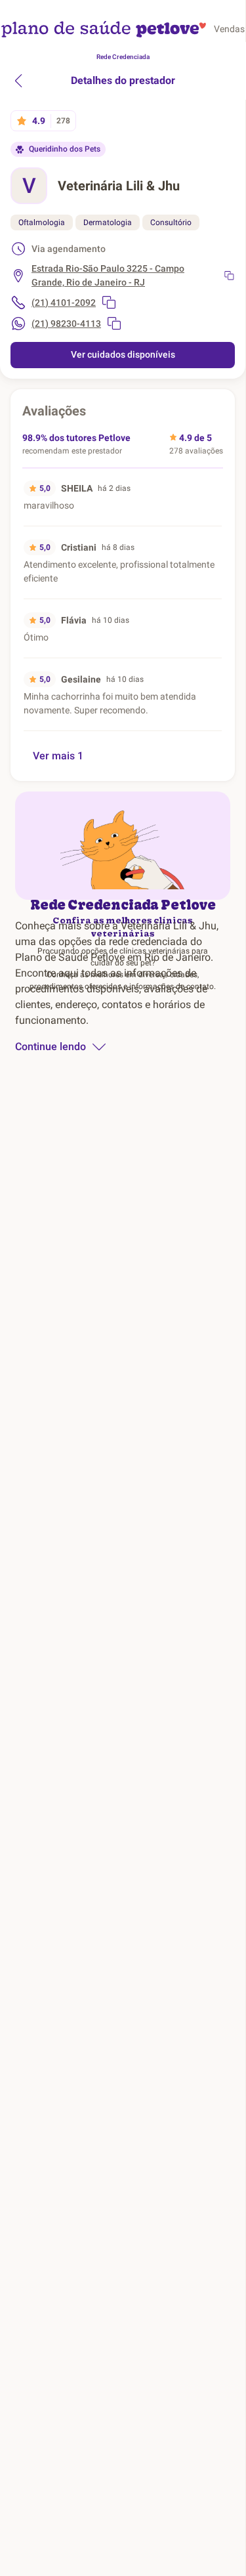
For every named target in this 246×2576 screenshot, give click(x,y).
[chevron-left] (18, 81)
